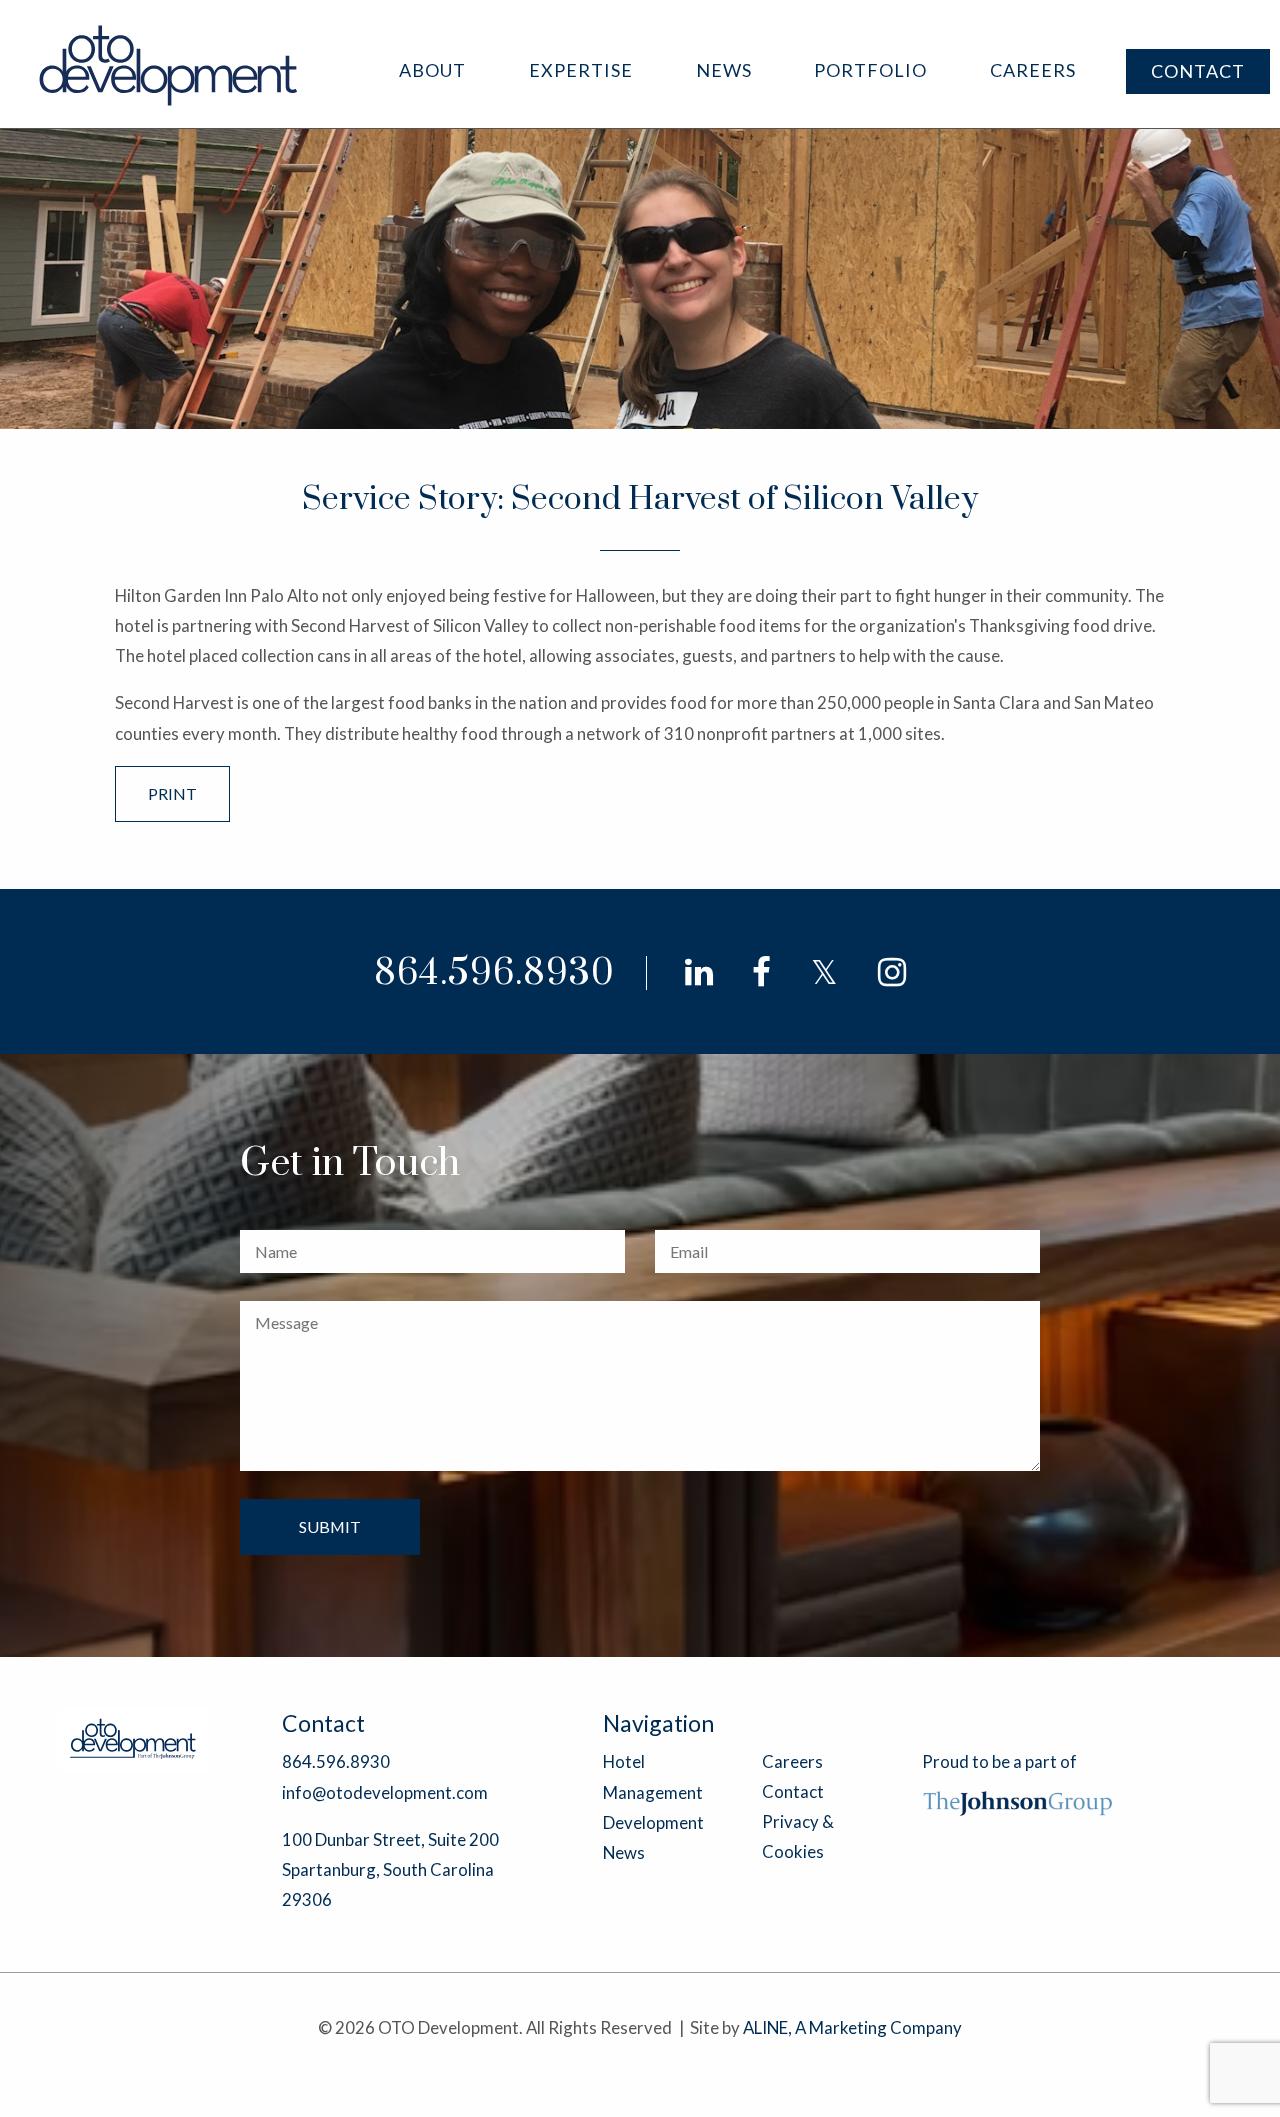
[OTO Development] (169, 64)
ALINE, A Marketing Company (852, 2027)
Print (172, 793)
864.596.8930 (494, 973)
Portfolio (870, 70)
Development (653, 1822)
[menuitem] (432, 70)
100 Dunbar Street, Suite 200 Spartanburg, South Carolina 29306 (390, 1869)
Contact (1198, 71)
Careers (1033, 70)
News (724, 70)
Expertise (581, 70)
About (432, 70)
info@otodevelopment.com (385, 1792)
